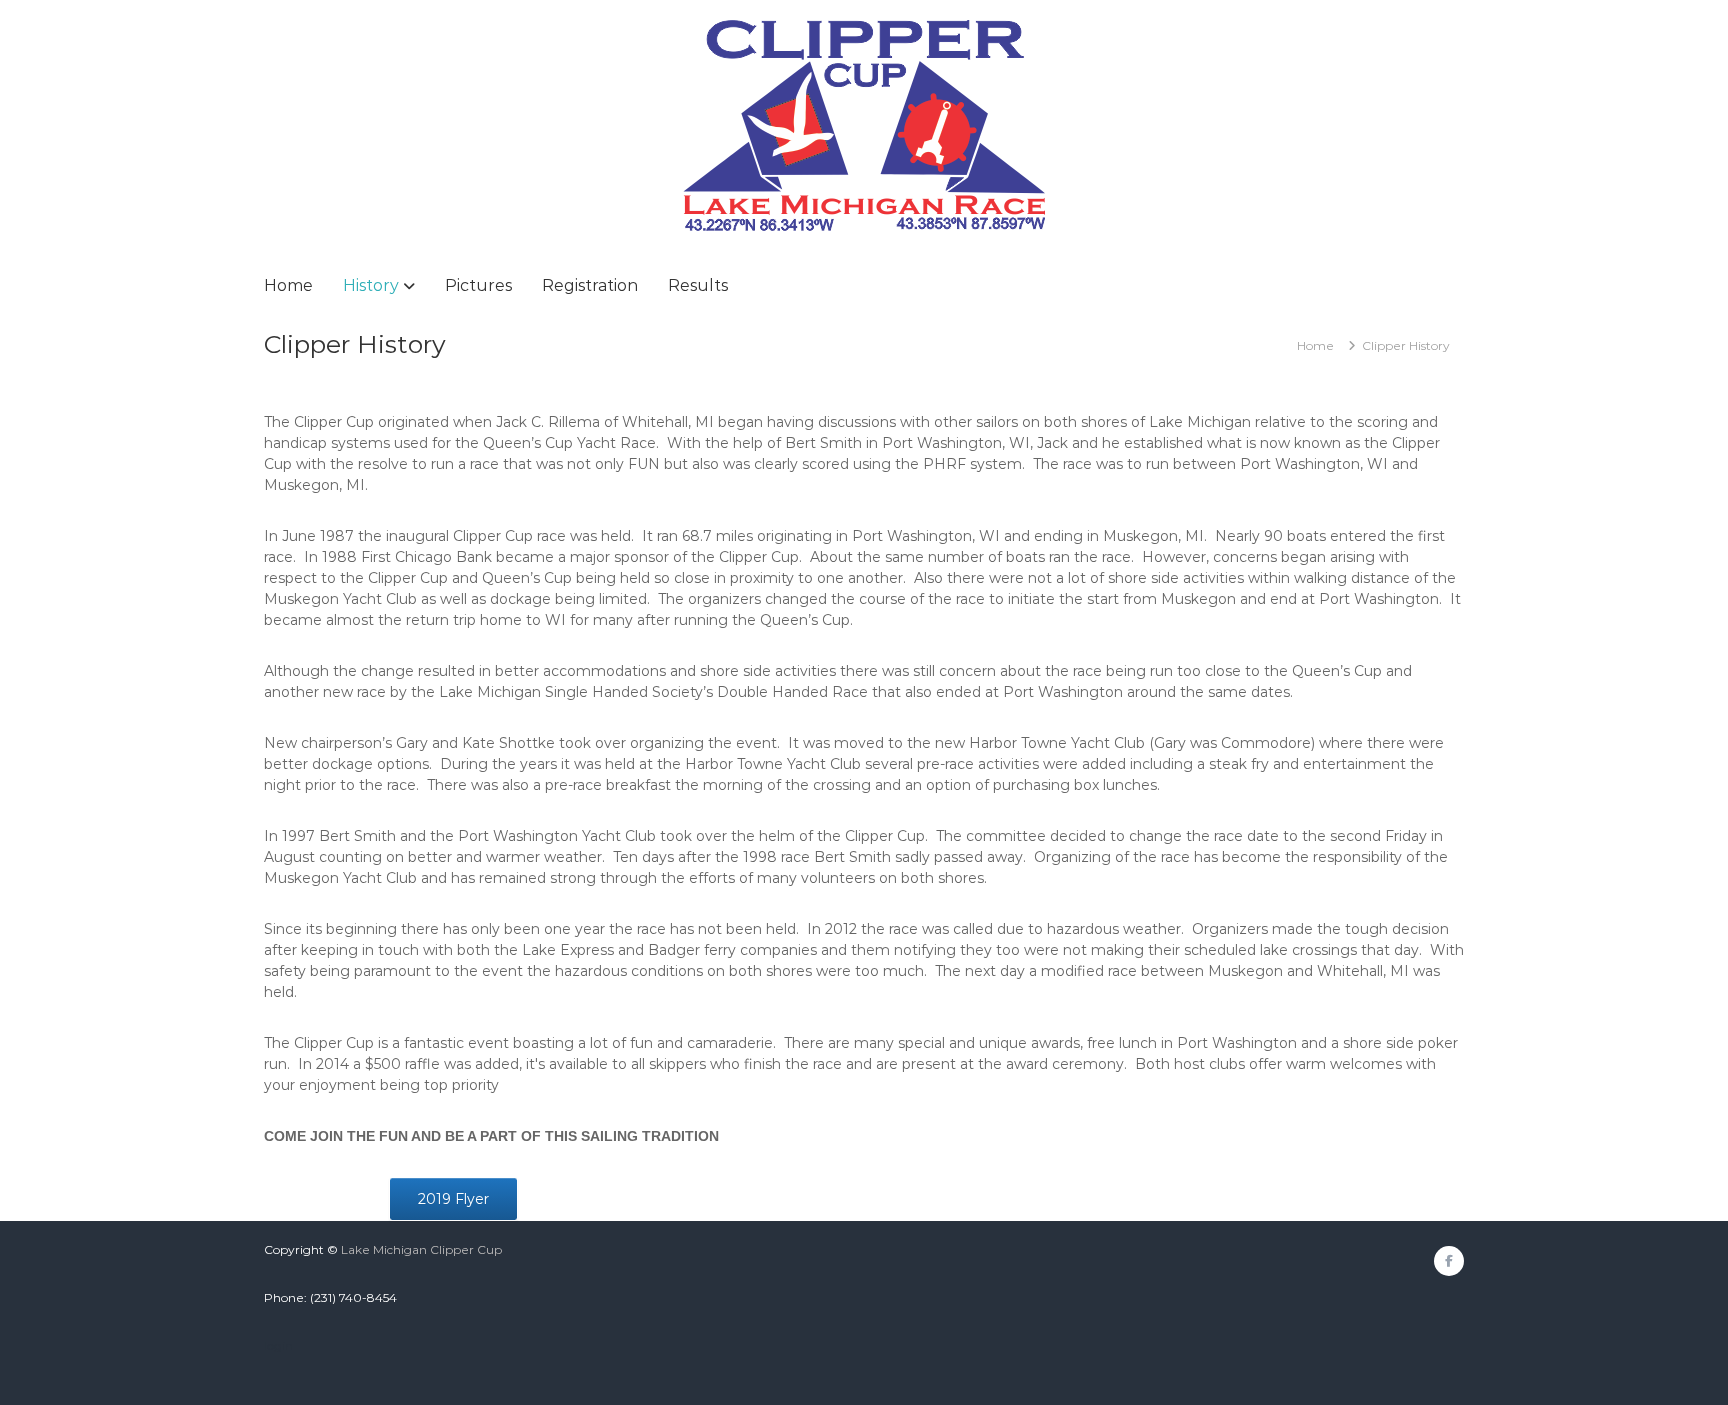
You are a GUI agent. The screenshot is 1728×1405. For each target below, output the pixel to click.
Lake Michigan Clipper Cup (421, 1249)
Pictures (478, 285)
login (278, 1345)
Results (698, 285)
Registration (590, 285)
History (371, 285)
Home (288, 285)
